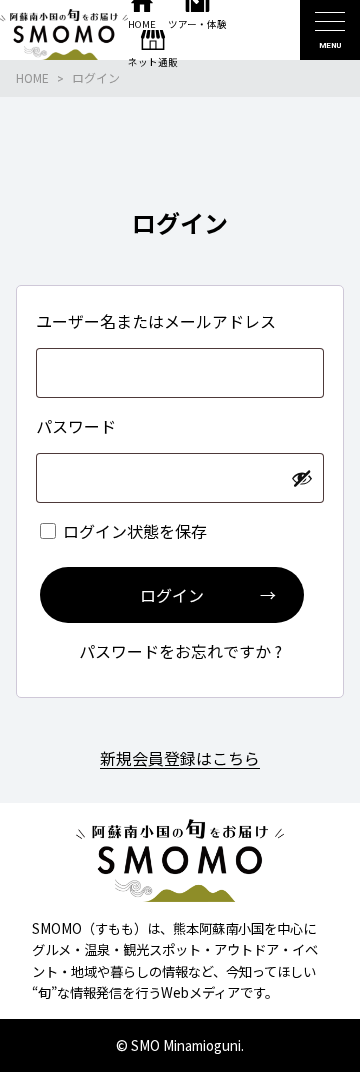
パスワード (78, 426)
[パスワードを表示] (302, 478)
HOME (32, 77)
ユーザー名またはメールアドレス (158, 321)
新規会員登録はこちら (180, 758)
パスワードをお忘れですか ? (180, 651)
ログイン (172, 595)
